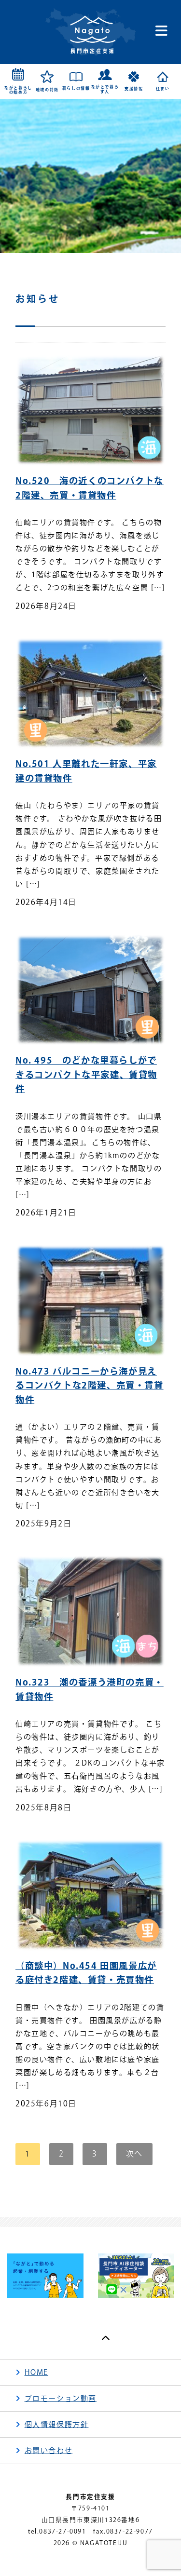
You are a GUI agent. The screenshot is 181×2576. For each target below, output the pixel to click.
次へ (134, 2154)
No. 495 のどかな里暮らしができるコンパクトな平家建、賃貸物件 (86, 1074)
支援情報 (134, 89)
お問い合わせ (49, 2450)
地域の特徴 (47, 90)
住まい (163, 89)
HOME (36, 2372)
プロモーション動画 (61, 2398)
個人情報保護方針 (57, 2424)
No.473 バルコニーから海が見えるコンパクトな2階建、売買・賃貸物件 (90, 1385)
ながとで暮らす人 (105, 89)
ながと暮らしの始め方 (18, 90)
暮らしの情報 (76, 88)
